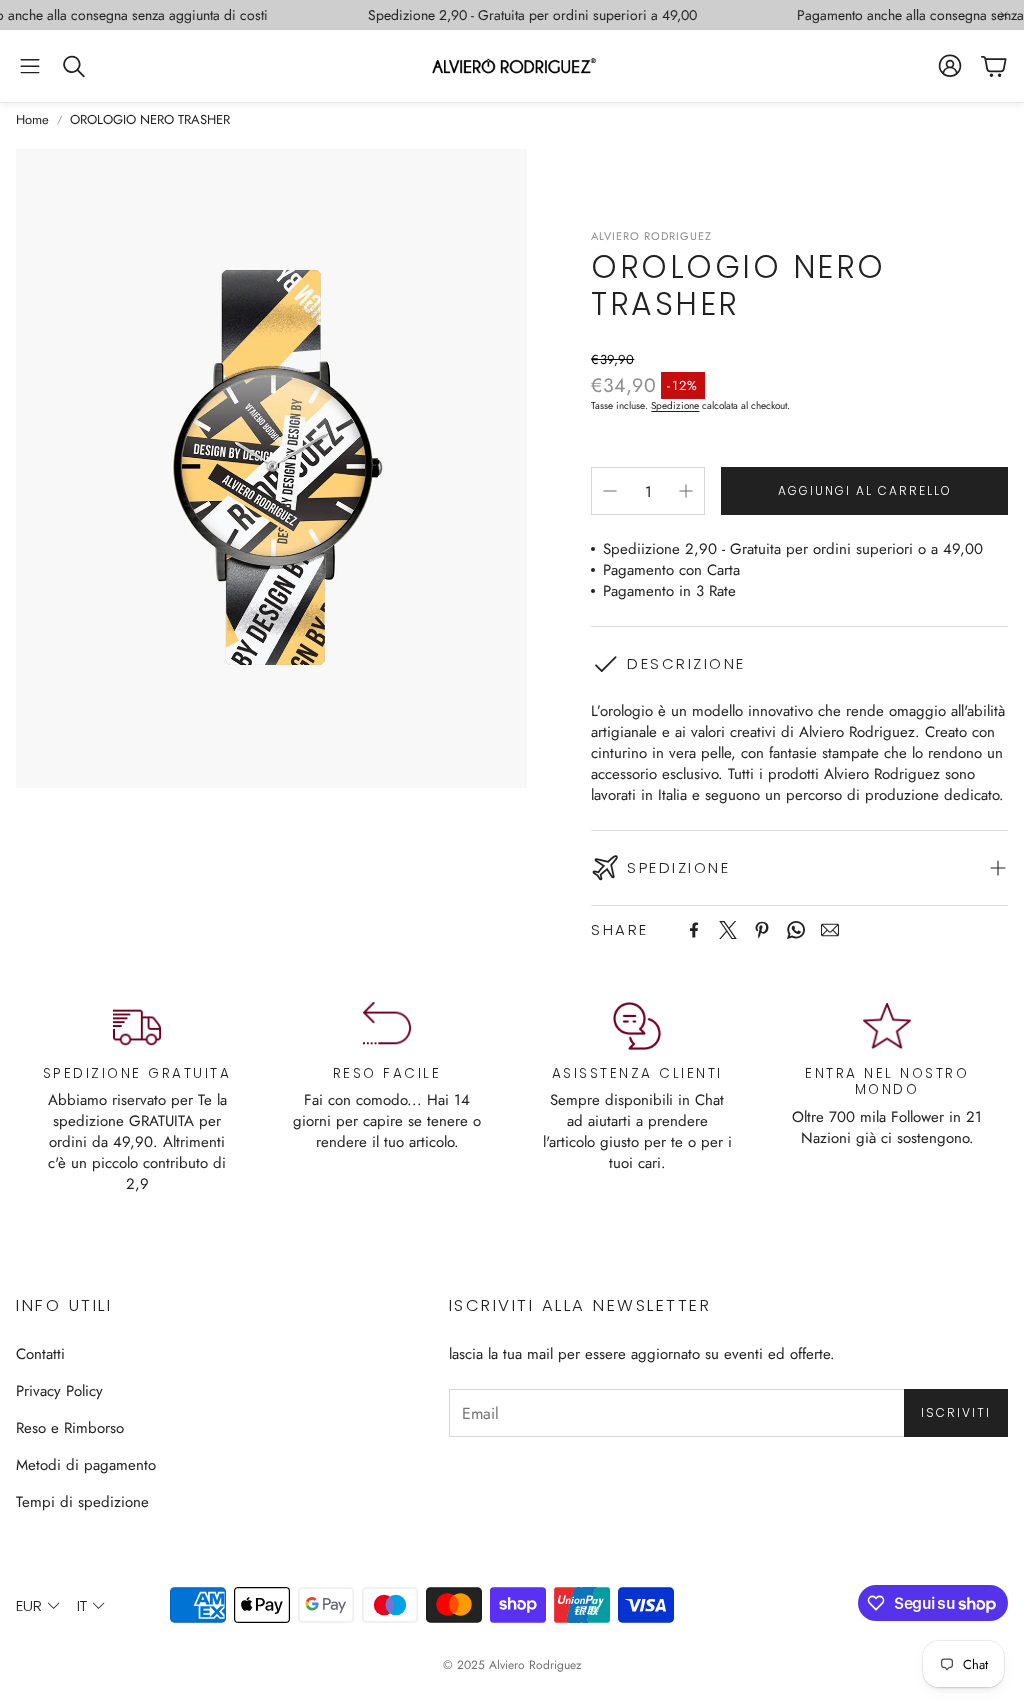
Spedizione (675, 405)
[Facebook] (694, 930)
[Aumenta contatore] (686, 491)
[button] (30, 66)
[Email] (830, 930)
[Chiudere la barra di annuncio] (1004, 15)
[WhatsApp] (796, 930)
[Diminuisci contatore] (610, 491)
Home (32, 120)
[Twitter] (728, 930)
